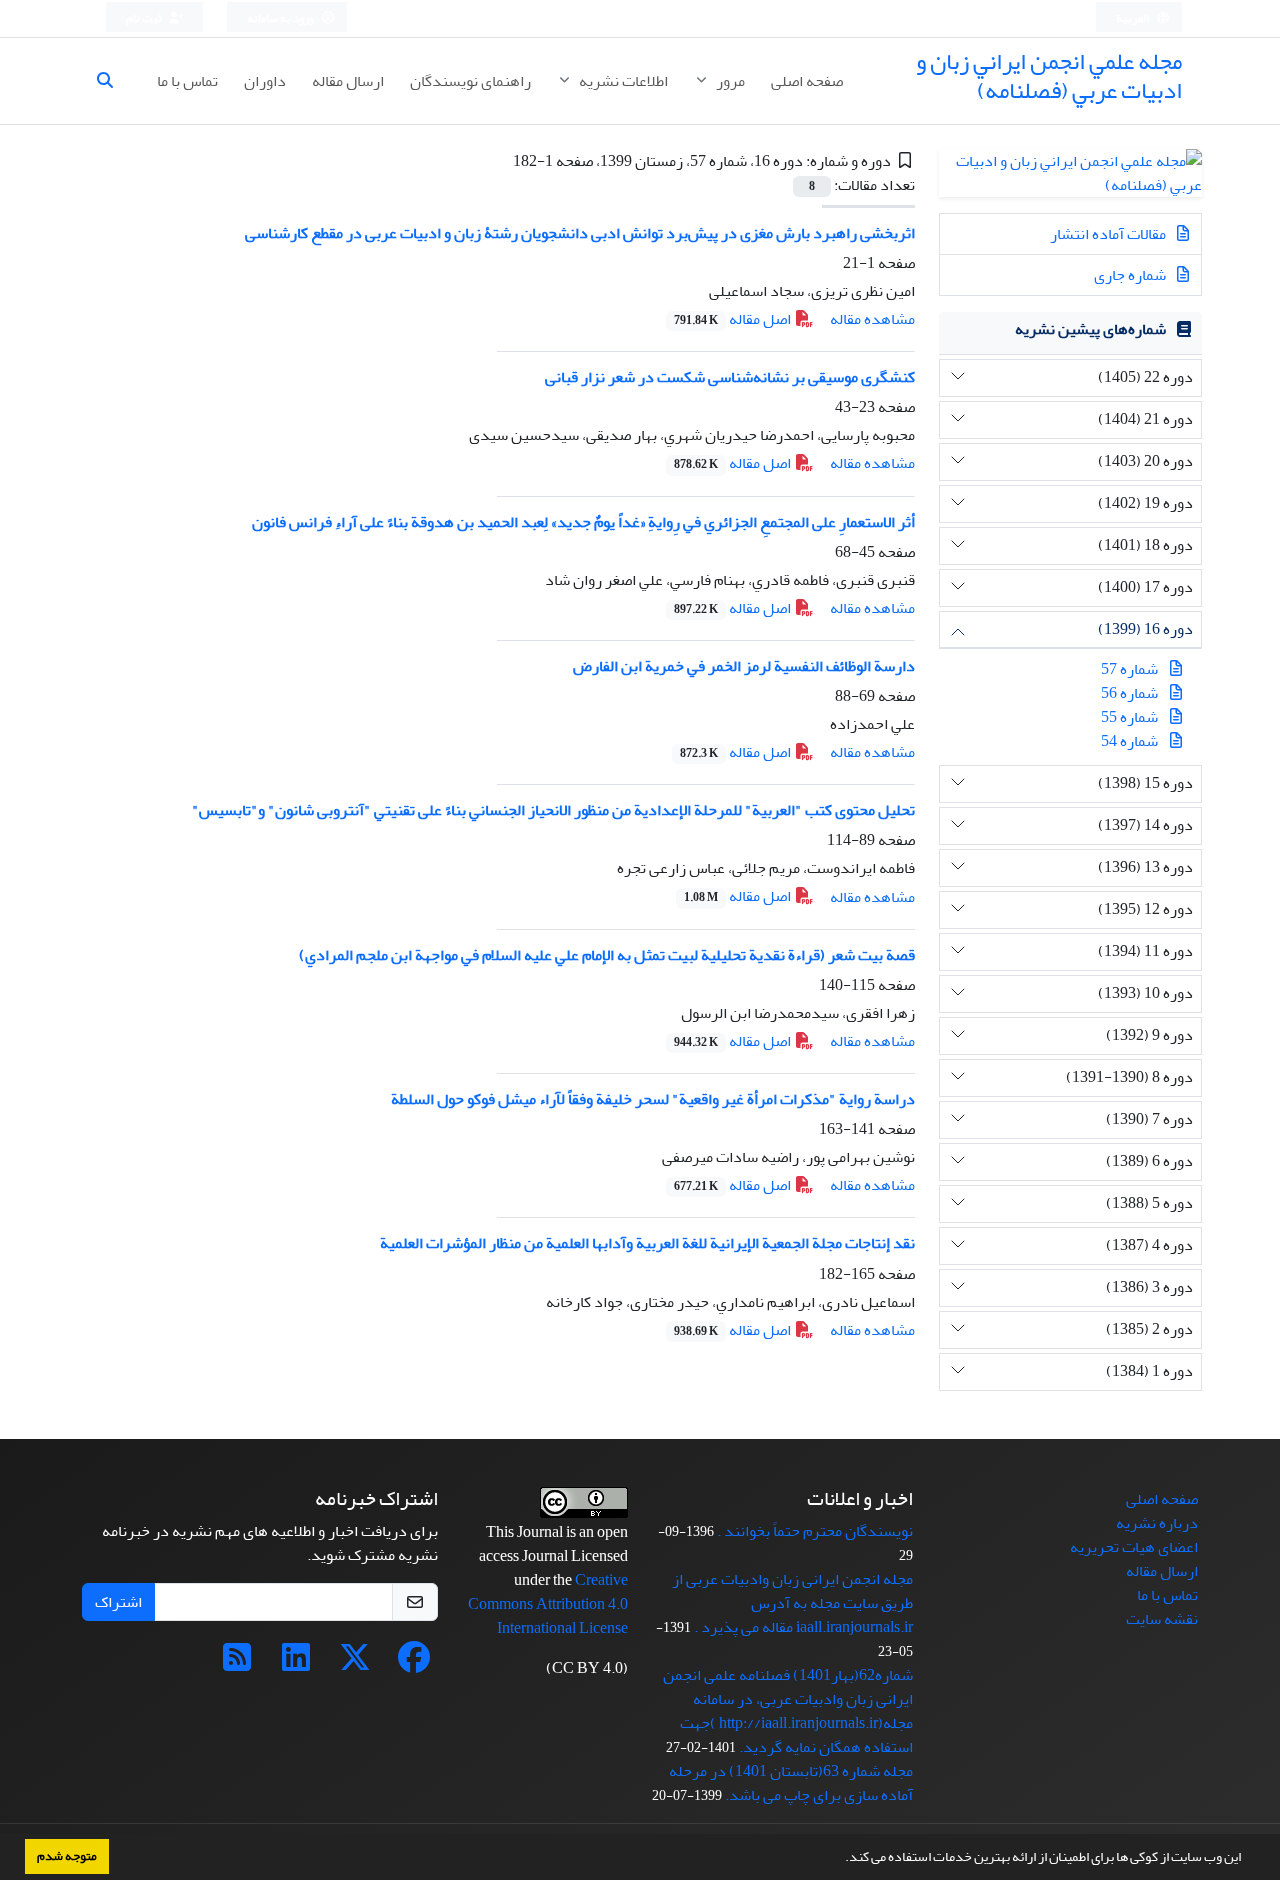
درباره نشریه (1157, 1523)
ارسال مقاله (348, 81)
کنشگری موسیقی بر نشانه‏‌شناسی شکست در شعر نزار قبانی (730, 377)
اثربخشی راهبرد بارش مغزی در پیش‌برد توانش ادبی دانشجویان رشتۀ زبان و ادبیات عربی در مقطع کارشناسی (580, 233)
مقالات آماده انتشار (1109, 234)
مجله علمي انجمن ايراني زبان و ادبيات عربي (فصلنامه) (1049, 76)
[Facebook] (414, 1664)
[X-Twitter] (355, 1664)
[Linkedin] (296, 1664)
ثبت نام (145, 18)
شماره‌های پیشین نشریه (1090, 329)
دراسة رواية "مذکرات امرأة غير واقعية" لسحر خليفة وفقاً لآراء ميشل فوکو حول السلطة (653, 1099)
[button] (840, 1859)
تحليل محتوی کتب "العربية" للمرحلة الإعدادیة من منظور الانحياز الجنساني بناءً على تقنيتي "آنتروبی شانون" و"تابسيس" (553, 810)
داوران (265, 81)
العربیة (1133, 18)
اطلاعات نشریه (622, 81)
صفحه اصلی (807, 81)
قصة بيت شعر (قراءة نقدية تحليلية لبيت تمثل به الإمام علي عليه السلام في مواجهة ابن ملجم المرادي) (607, 955)
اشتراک (118, 1602)
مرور (729, 81)
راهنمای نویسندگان (470, 81)
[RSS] (237, 1664)
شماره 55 (1129, 717)
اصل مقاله (734, 319)
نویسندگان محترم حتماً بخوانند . (815, 1531)
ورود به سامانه (281, 18)
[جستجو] (113, 81)
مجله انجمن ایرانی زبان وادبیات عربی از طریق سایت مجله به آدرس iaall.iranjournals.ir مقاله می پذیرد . (792, 1603)
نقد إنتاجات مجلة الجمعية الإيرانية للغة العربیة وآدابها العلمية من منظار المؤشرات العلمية (647, 1243)
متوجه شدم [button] (67, 1856)
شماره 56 (1129, 693)
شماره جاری (1131, 275)
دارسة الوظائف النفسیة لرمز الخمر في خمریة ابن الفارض (744, 666)
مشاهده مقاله (872, 319)
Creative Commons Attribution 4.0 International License (548, 1604)
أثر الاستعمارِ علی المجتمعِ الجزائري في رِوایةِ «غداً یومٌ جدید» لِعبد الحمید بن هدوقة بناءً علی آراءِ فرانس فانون (583, 522)
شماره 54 (1129, 741)
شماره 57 (1129, 669)
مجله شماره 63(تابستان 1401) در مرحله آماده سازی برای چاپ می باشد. (791, 1783)
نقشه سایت (1162, 1619)
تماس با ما (187, 81)
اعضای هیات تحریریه (1134, 1547)
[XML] (498, 161)
